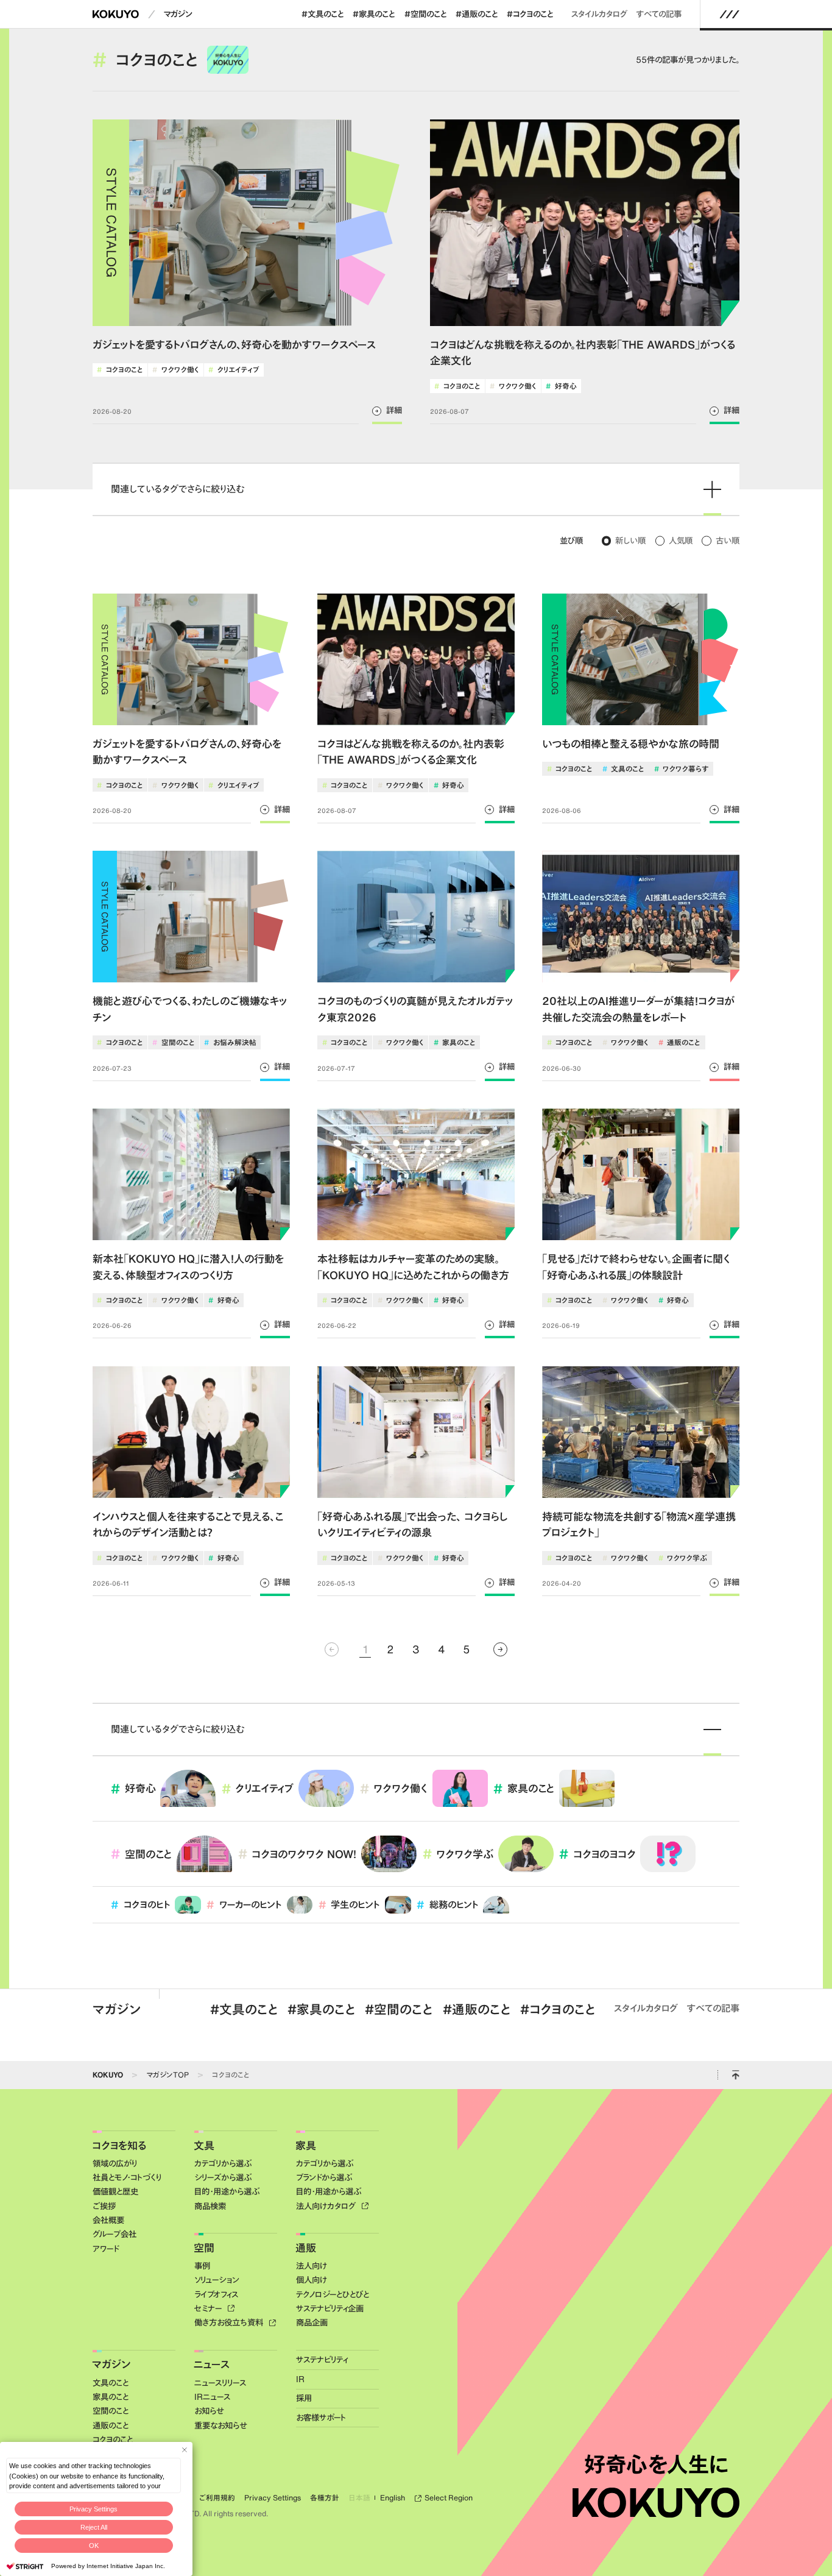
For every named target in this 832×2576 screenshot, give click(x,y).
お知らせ (209, 2411)
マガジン (178, 14)
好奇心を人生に (656, 2464)
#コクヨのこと (530, 14)
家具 (306, 2145)
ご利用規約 (217, 2498)
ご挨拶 (104, 2206)
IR (300, 2379)
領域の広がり (115, 2163)
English (393, 2498)
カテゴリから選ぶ (223, 2163)
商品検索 (210, 2206)
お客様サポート (321, 2418)
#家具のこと (374, 14)
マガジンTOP (167, 2074)
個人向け (312, 2280)
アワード (106, 2249)
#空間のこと (425, 14)
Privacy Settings (93, 2509)
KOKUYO (108, 2074)
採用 (304, 2398)
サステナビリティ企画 (330, 2308)
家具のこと (111, 2397)
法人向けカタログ (327, 2206)
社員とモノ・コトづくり (127, 2177)
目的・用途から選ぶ (227, 2191)
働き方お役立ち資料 (230, 2322)
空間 (204, 2248)
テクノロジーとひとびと (333, 2294)
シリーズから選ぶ (223, 2177)
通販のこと (111, 2425)
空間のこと (111, 2411)
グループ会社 (115, 2234)
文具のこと (111, 2383)
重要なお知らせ (220, 2425)
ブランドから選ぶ (324, 2177)
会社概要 (108, 2220)
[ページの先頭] (735, 2075)
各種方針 (325, 2498)
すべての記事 (659, 14)
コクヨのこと (231, 2074)
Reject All (94, 2527)
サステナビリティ (322, 2360)
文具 (204, 2145)
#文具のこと (323, 14)
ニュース (212, 2364)
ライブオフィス (216, 2294)
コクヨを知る (119, 2145)
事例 (202, 2266)
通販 (306, 2248)
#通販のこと (477, 14)
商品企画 (312, 2322)
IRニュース (212, 2397)
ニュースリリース (220, 2383)
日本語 (360, 2498)
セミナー (209, 2308)
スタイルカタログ (599, 14)
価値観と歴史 (115, 2191)
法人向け (312, 2266)
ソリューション (217, 2280)
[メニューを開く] (730, 14)
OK (94, 2546)
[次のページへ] (500, 1649)
